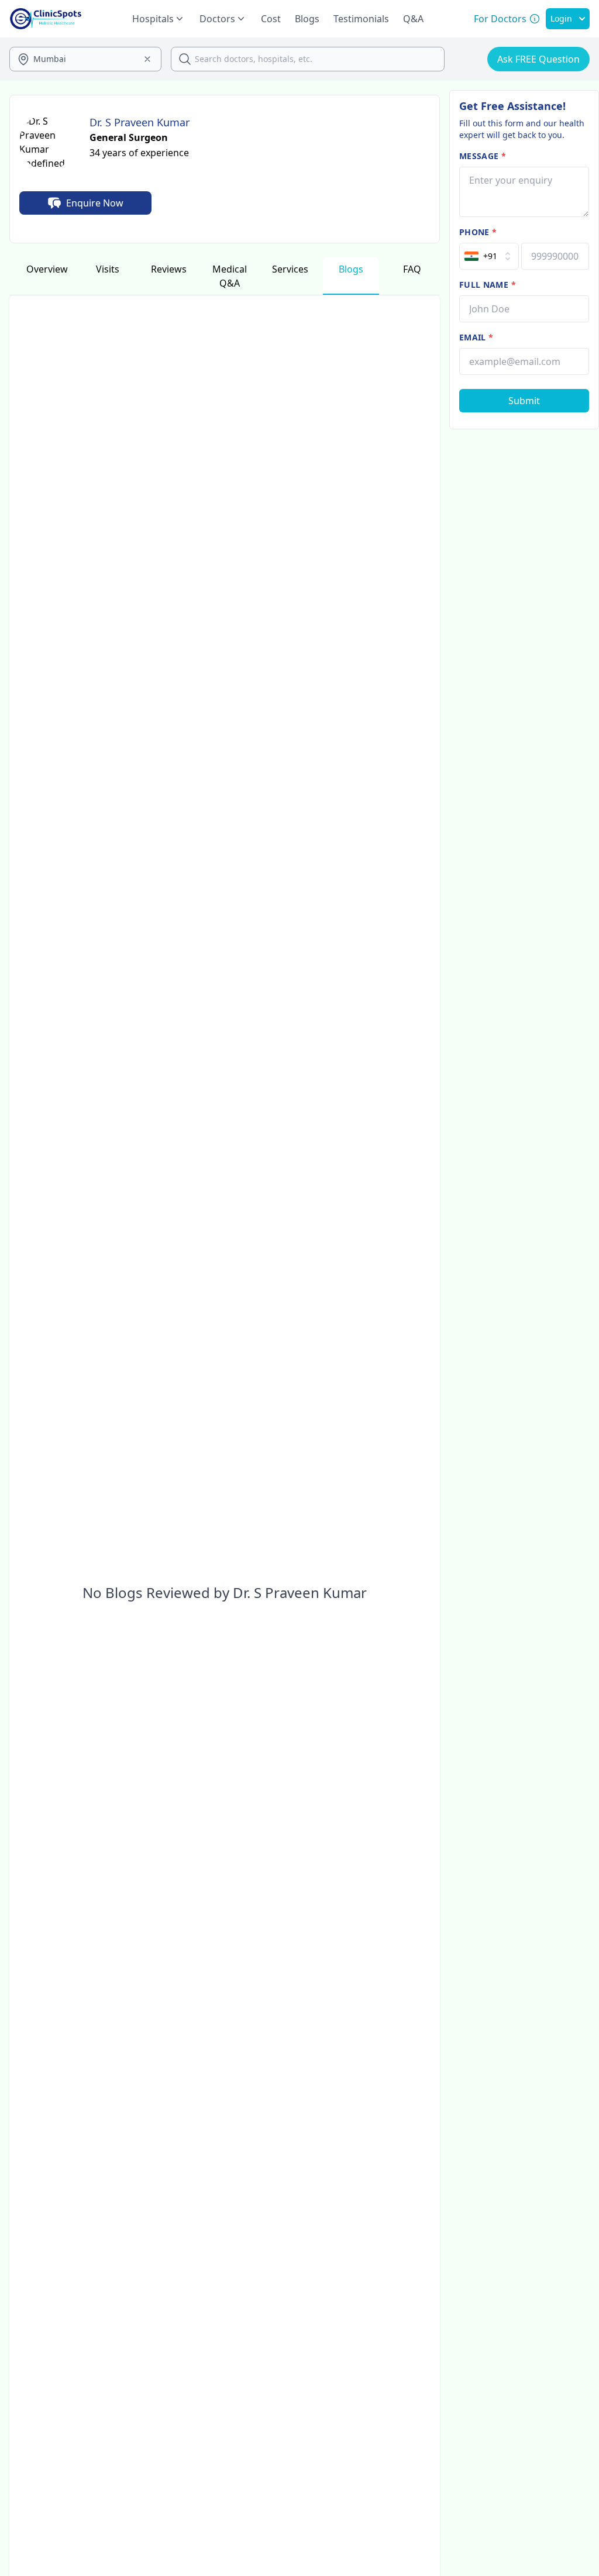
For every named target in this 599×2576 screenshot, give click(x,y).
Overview (47, 269)
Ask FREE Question (538, 59)
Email (476, 337)
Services (290, 269)
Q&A (413, 19)
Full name (488, 285)
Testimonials (361, 19)
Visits (108, 269)
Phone (478, 232)
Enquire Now (95, 203)
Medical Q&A (230, 276)
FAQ (412, 269)
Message (483, 156)
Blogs (307, 19)
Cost (271, 19)
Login (561, 18)
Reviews (169, 269)
